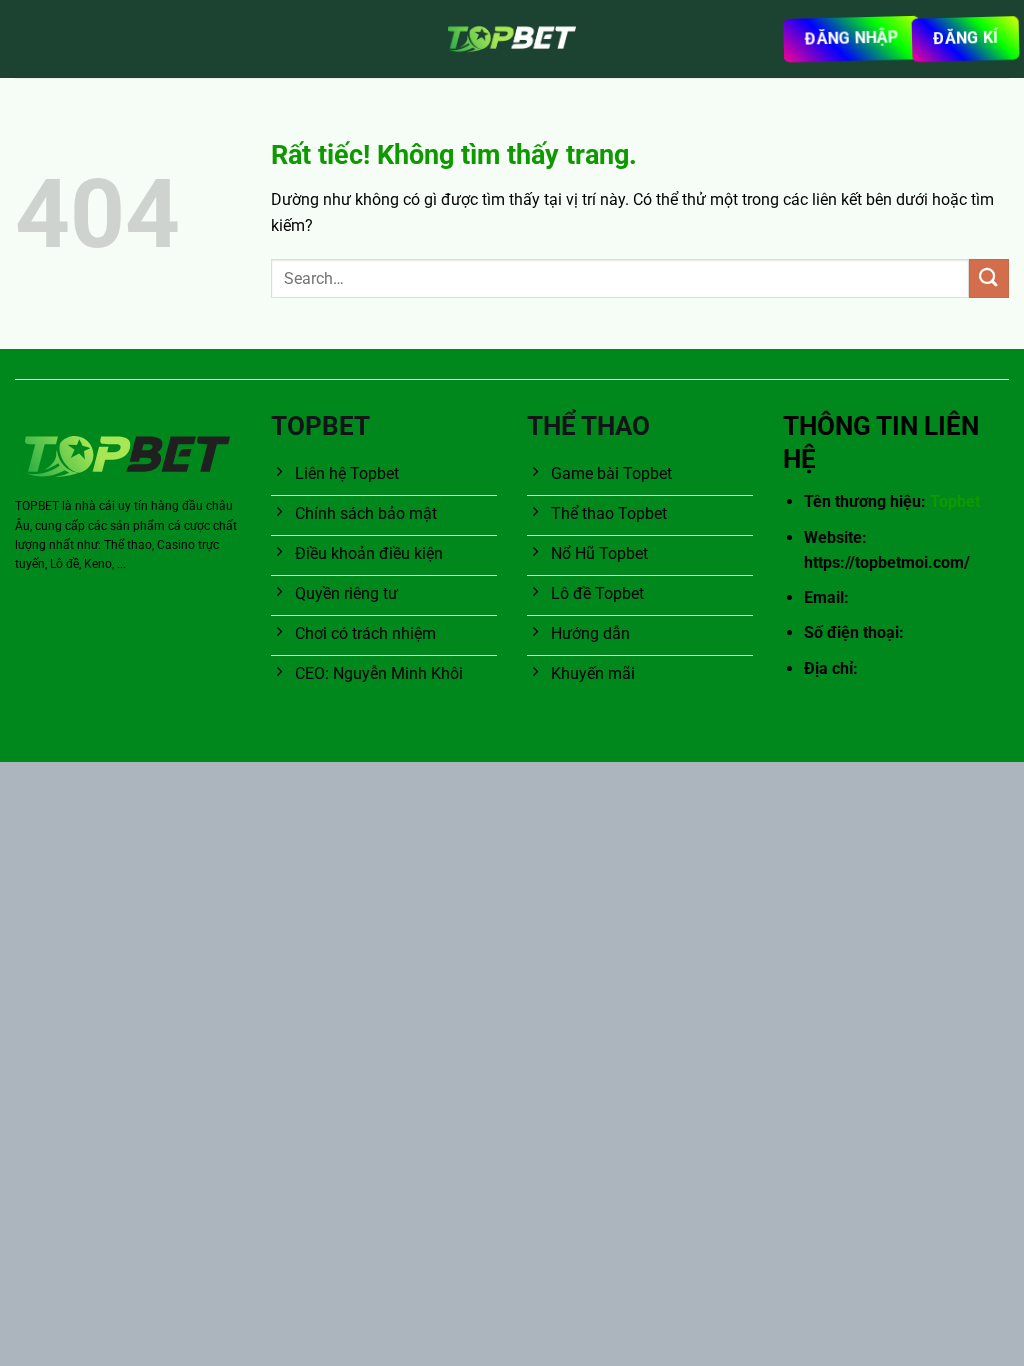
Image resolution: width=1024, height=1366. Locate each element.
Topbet (955, 501)
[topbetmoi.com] (512, 39)
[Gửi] (989, 278)
